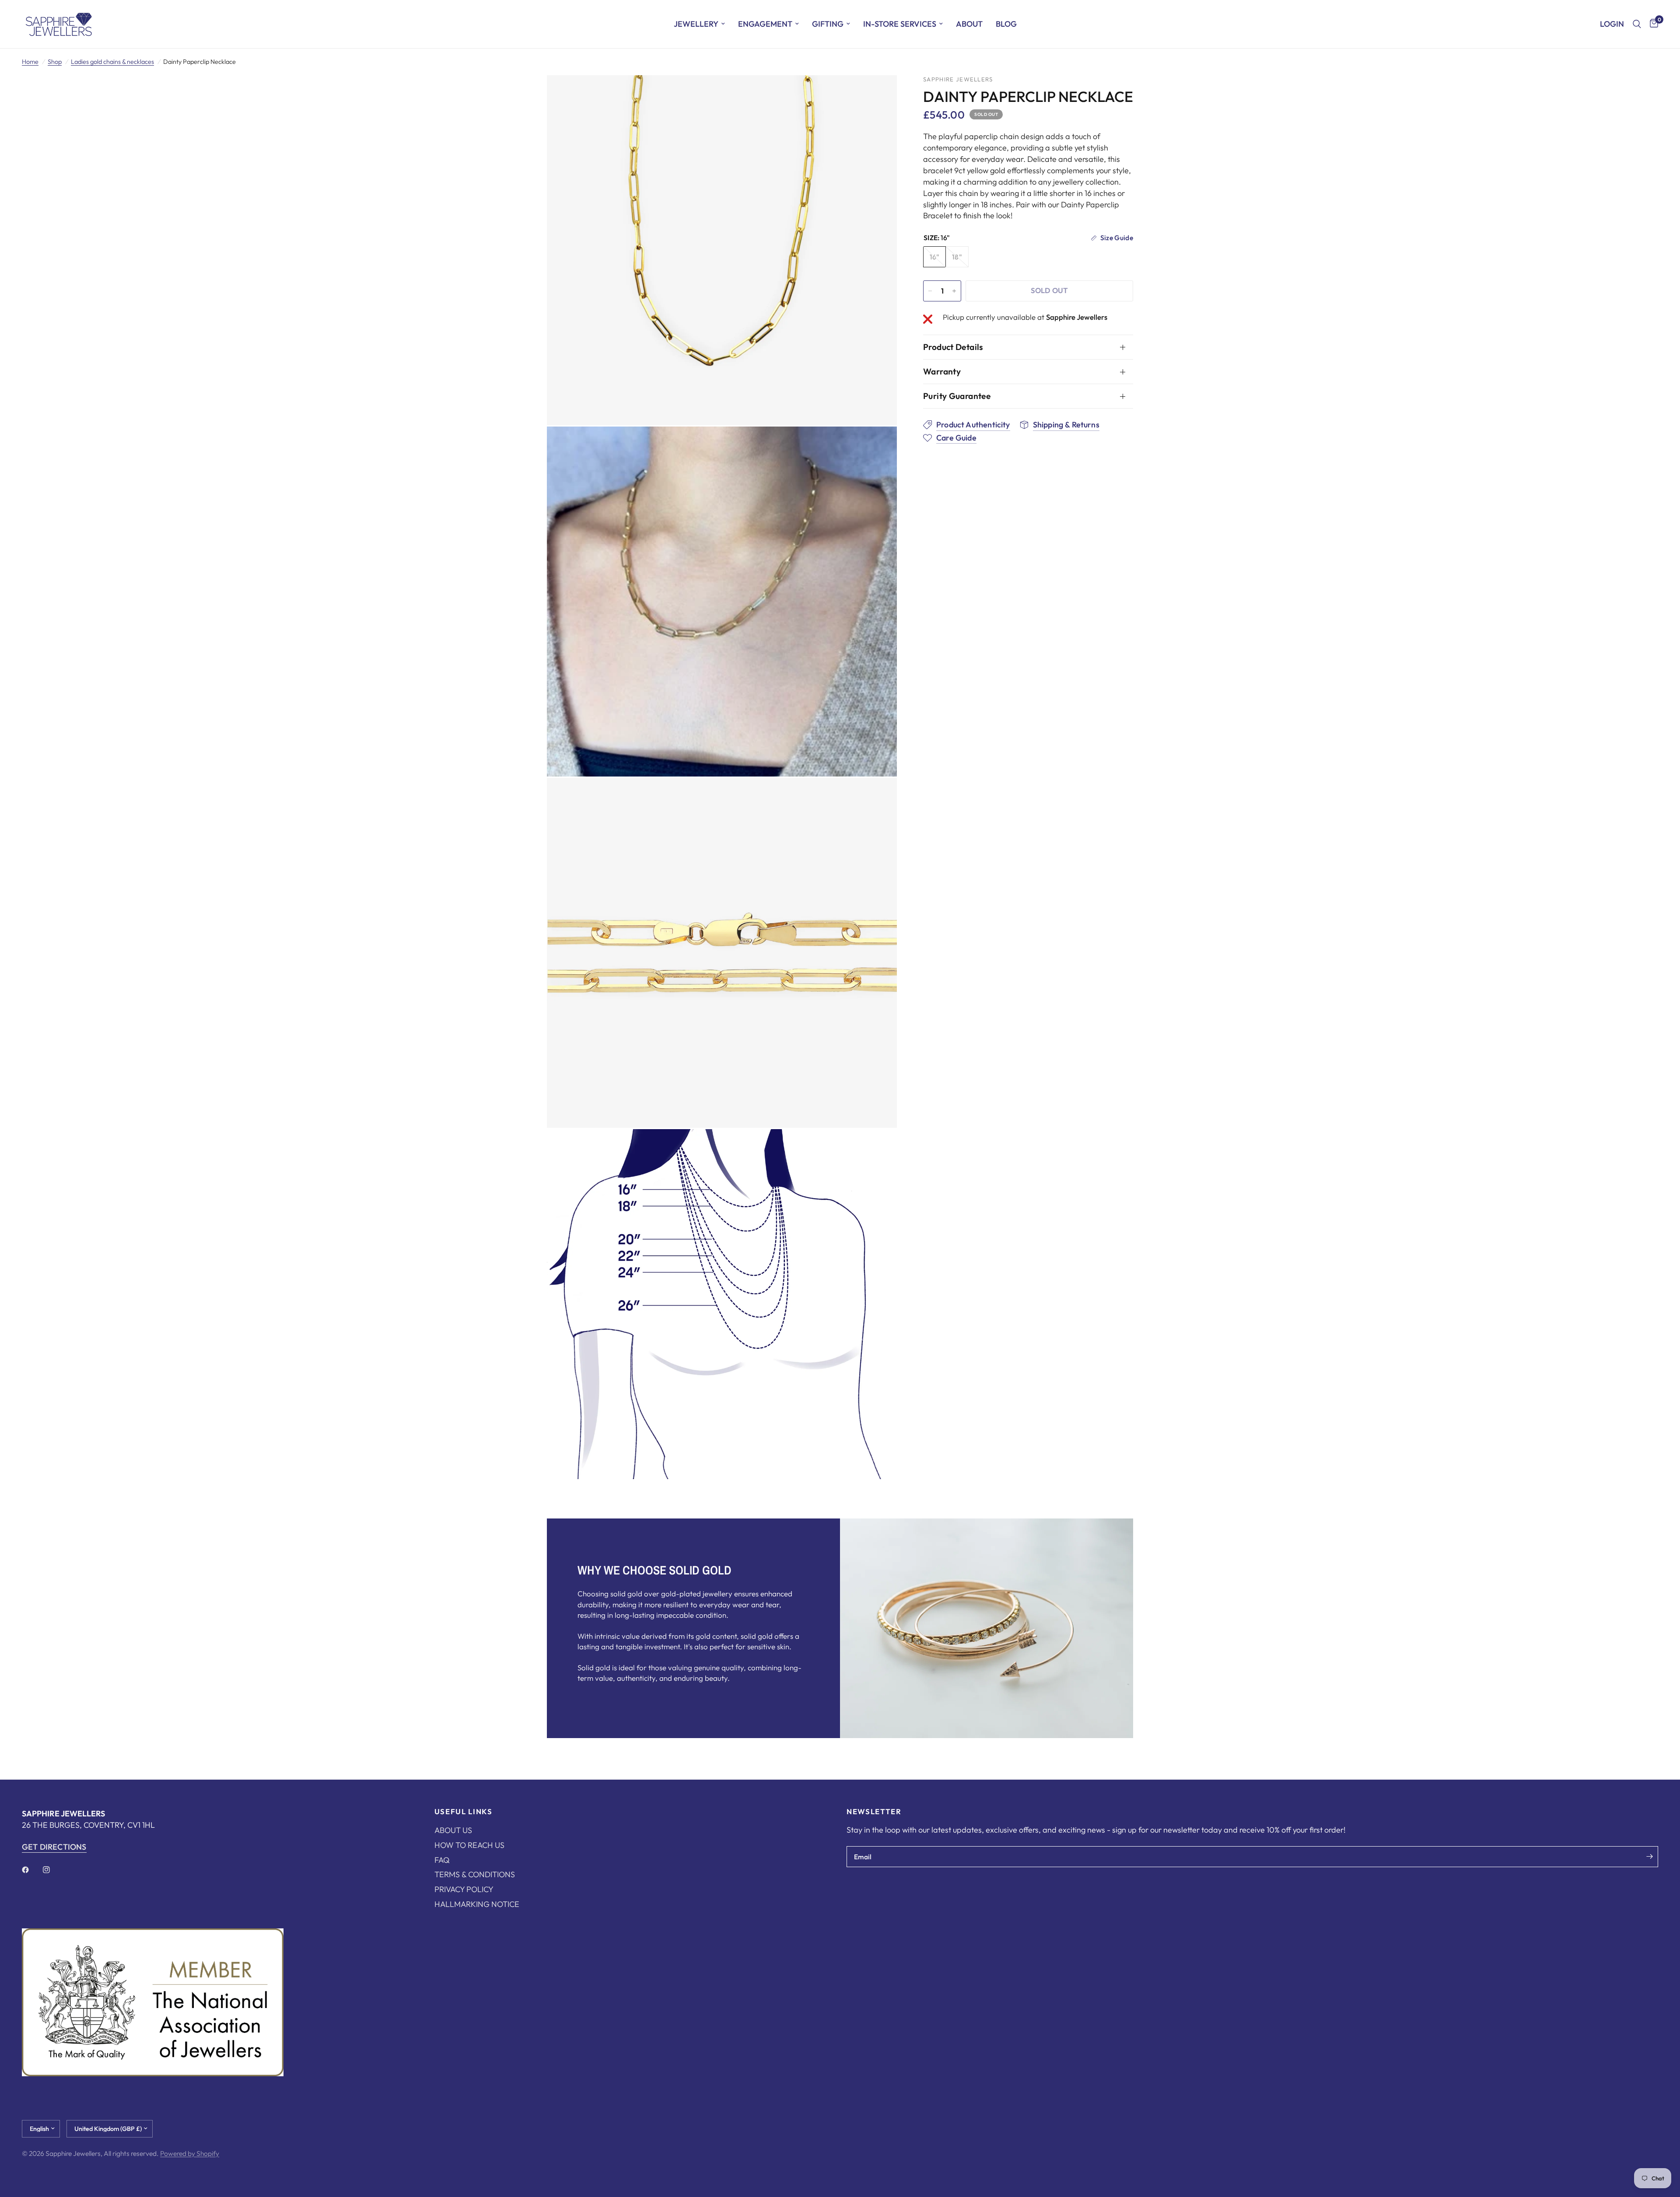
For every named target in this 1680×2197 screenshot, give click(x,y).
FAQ (442, 1860)
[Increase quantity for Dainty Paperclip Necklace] (954, 291)
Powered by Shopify (190, 2153)
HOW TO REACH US (469, 1845)
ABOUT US (453, 1830)
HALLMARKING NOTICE (477, 1904)
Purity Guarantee (957, 396)
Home (30, 62)
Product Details (953, 347)
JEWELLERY (696, 24)
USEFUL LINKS (464, 1812)
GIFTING (828, 24)
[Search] (1637, 24)
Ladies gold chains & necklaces (112, 62)
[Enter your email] (1649, 1857)
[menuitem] (699, 24)
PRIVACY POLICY (464, 1889)
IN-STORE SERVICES (900, 24)
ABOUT (969, 24)
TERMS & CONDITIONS (475, 1874)
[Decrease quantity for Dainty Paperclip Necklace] (930, 291)
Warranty (942, 371)
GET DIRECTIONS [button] (54, 1847)
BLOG (1006, 24)
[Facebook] (31, 1870)
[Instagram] (52, 1870)
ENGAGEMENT (765, 24)
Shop (55, 62)
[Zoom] (878, 94)
